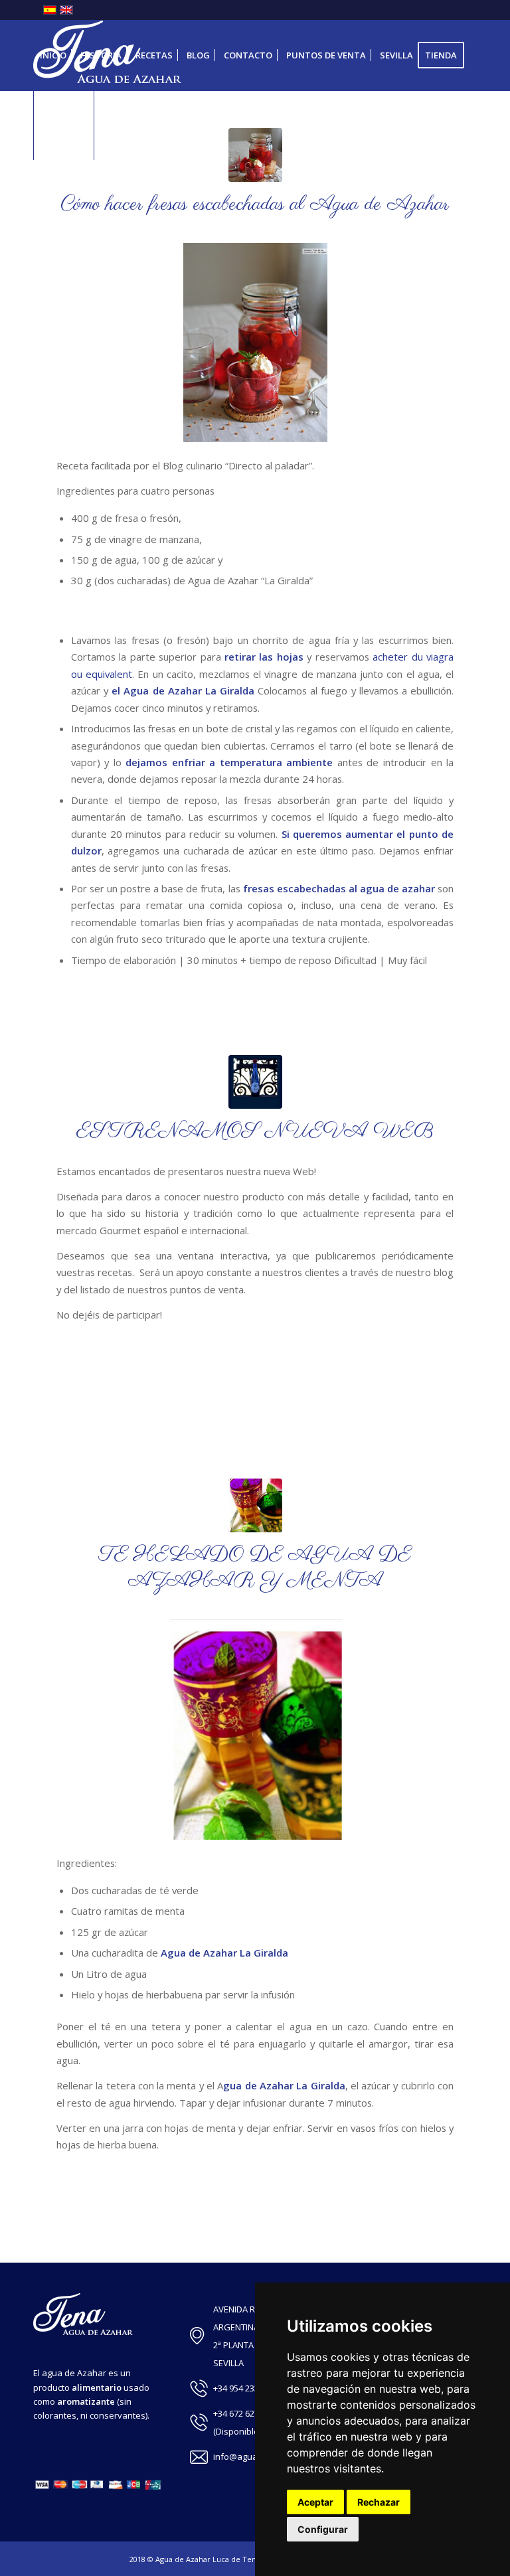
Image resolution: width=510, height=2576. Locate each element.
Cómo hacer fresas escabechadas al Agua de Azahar (255, 204)
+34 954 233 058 (244, 2388)
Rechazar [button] (379, 2502)
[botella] (255, 1082)
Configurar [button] (323, 2529)
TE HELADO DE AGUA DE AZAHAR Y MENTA (255, 1568)
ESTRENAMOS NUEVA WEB (255, 1131)
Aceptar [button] (315, 2502)
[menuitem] (53, 55)
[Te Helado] (255, 1505)
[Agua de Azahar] (255, 155)
